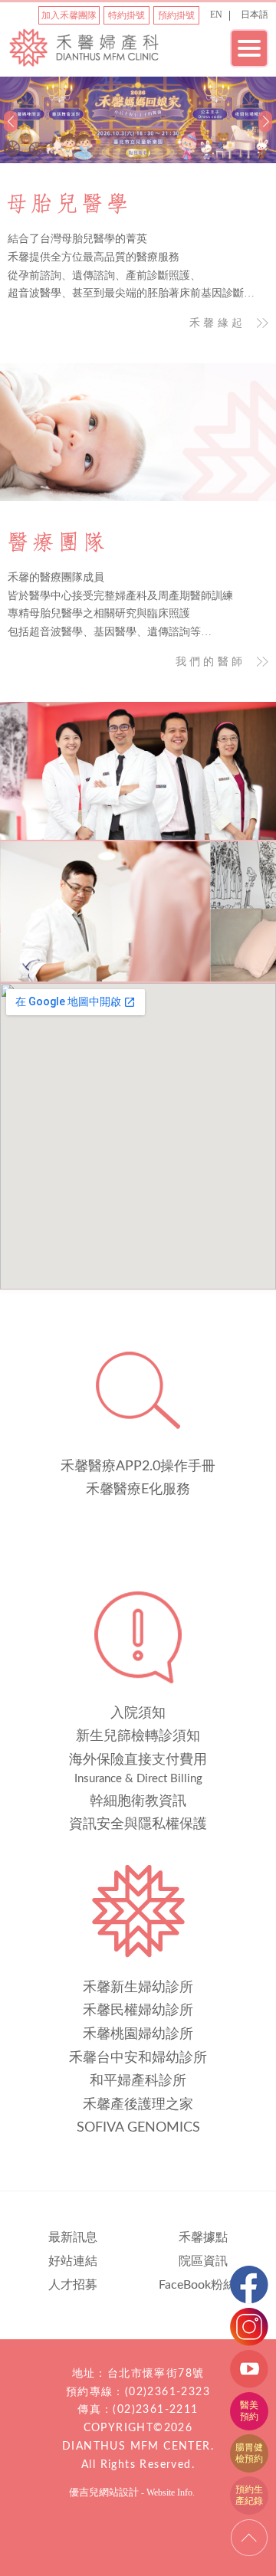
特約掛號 (127, 15)
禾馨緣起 (217, 323)
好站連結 (73, 2261)
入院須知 (138, 1713)
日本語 (255, 15)
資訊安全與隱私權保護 (138, 1824)
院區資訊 (203, 2261)
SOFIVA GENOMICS (138, 2128)
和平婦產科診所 (138, 2081)
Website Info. (171, 2492)
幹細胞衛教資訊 (138, 1801)
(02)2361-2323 (168, 2392)
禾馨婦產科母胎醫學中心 (84, 52)
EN (216, 15)
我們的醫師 (210, 662)
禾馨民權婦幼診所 (138, 2011)
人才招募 (73, 2285)
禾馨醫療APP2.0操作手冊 (138, 1467)
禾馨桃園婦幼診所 (138, 2034)
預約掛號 (176, 15)
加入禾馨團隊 (69, 15)
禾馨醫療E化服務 (138, 1490)
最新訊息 (73, 2237)
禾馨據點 (203, 2237)
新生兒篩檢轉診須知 (138, 1736)
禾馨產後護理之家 (138, 2105)
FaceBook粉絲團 (203, 2285)
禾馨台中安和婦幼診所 (138, 2058)
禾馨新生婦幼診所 (138, 1988)
